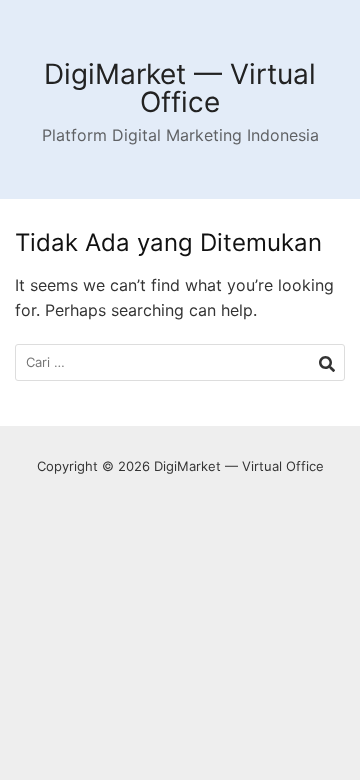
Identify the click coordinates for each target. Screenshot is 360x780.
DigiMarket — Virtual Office (180, 88)
